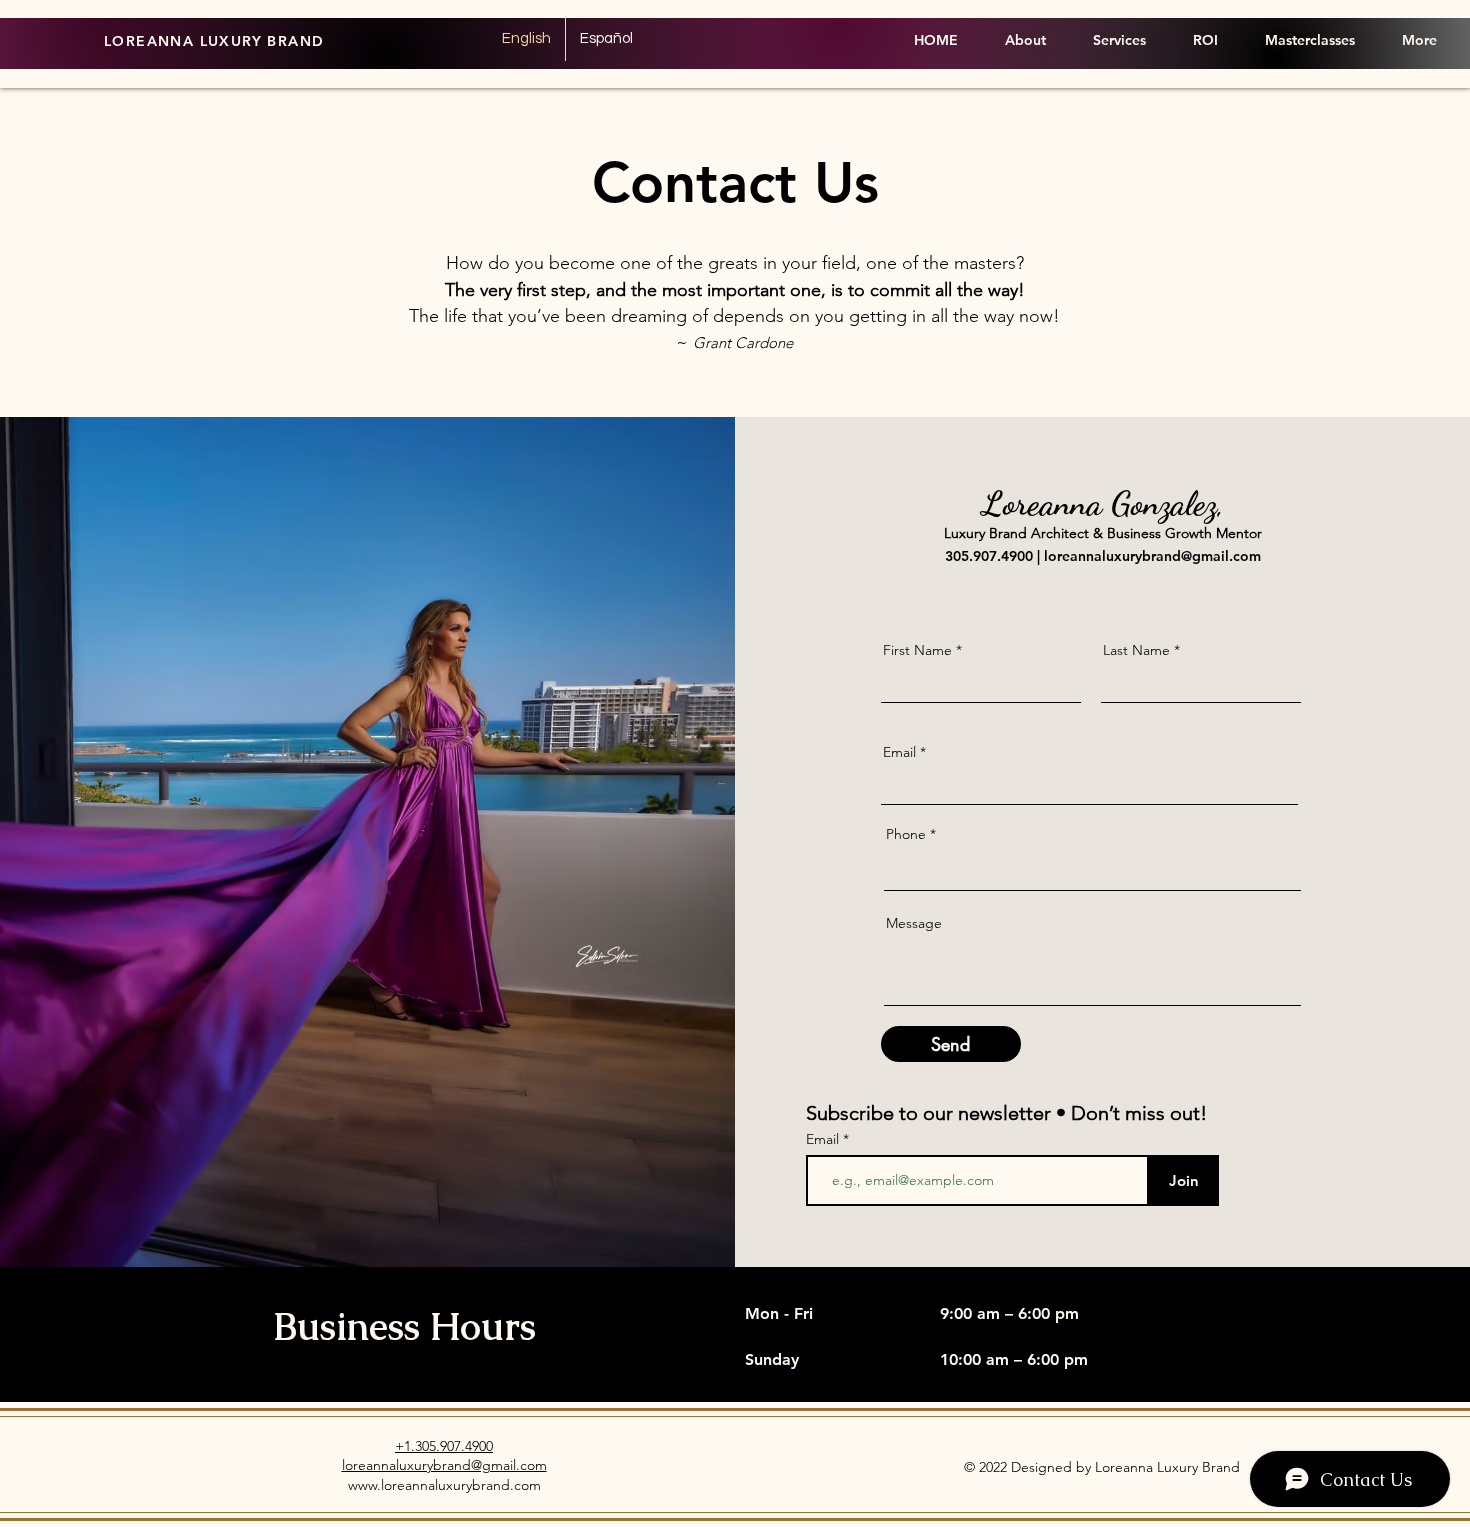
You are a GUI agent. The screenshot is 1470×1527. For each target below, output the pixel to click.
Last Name (1136, 650)
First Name (917, 650)
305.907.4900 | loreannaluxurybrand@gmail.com (1103, 556)
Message (914, 923)
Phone (906, 834)
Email (899, 752)
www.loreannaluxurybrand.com (444, 1485)
